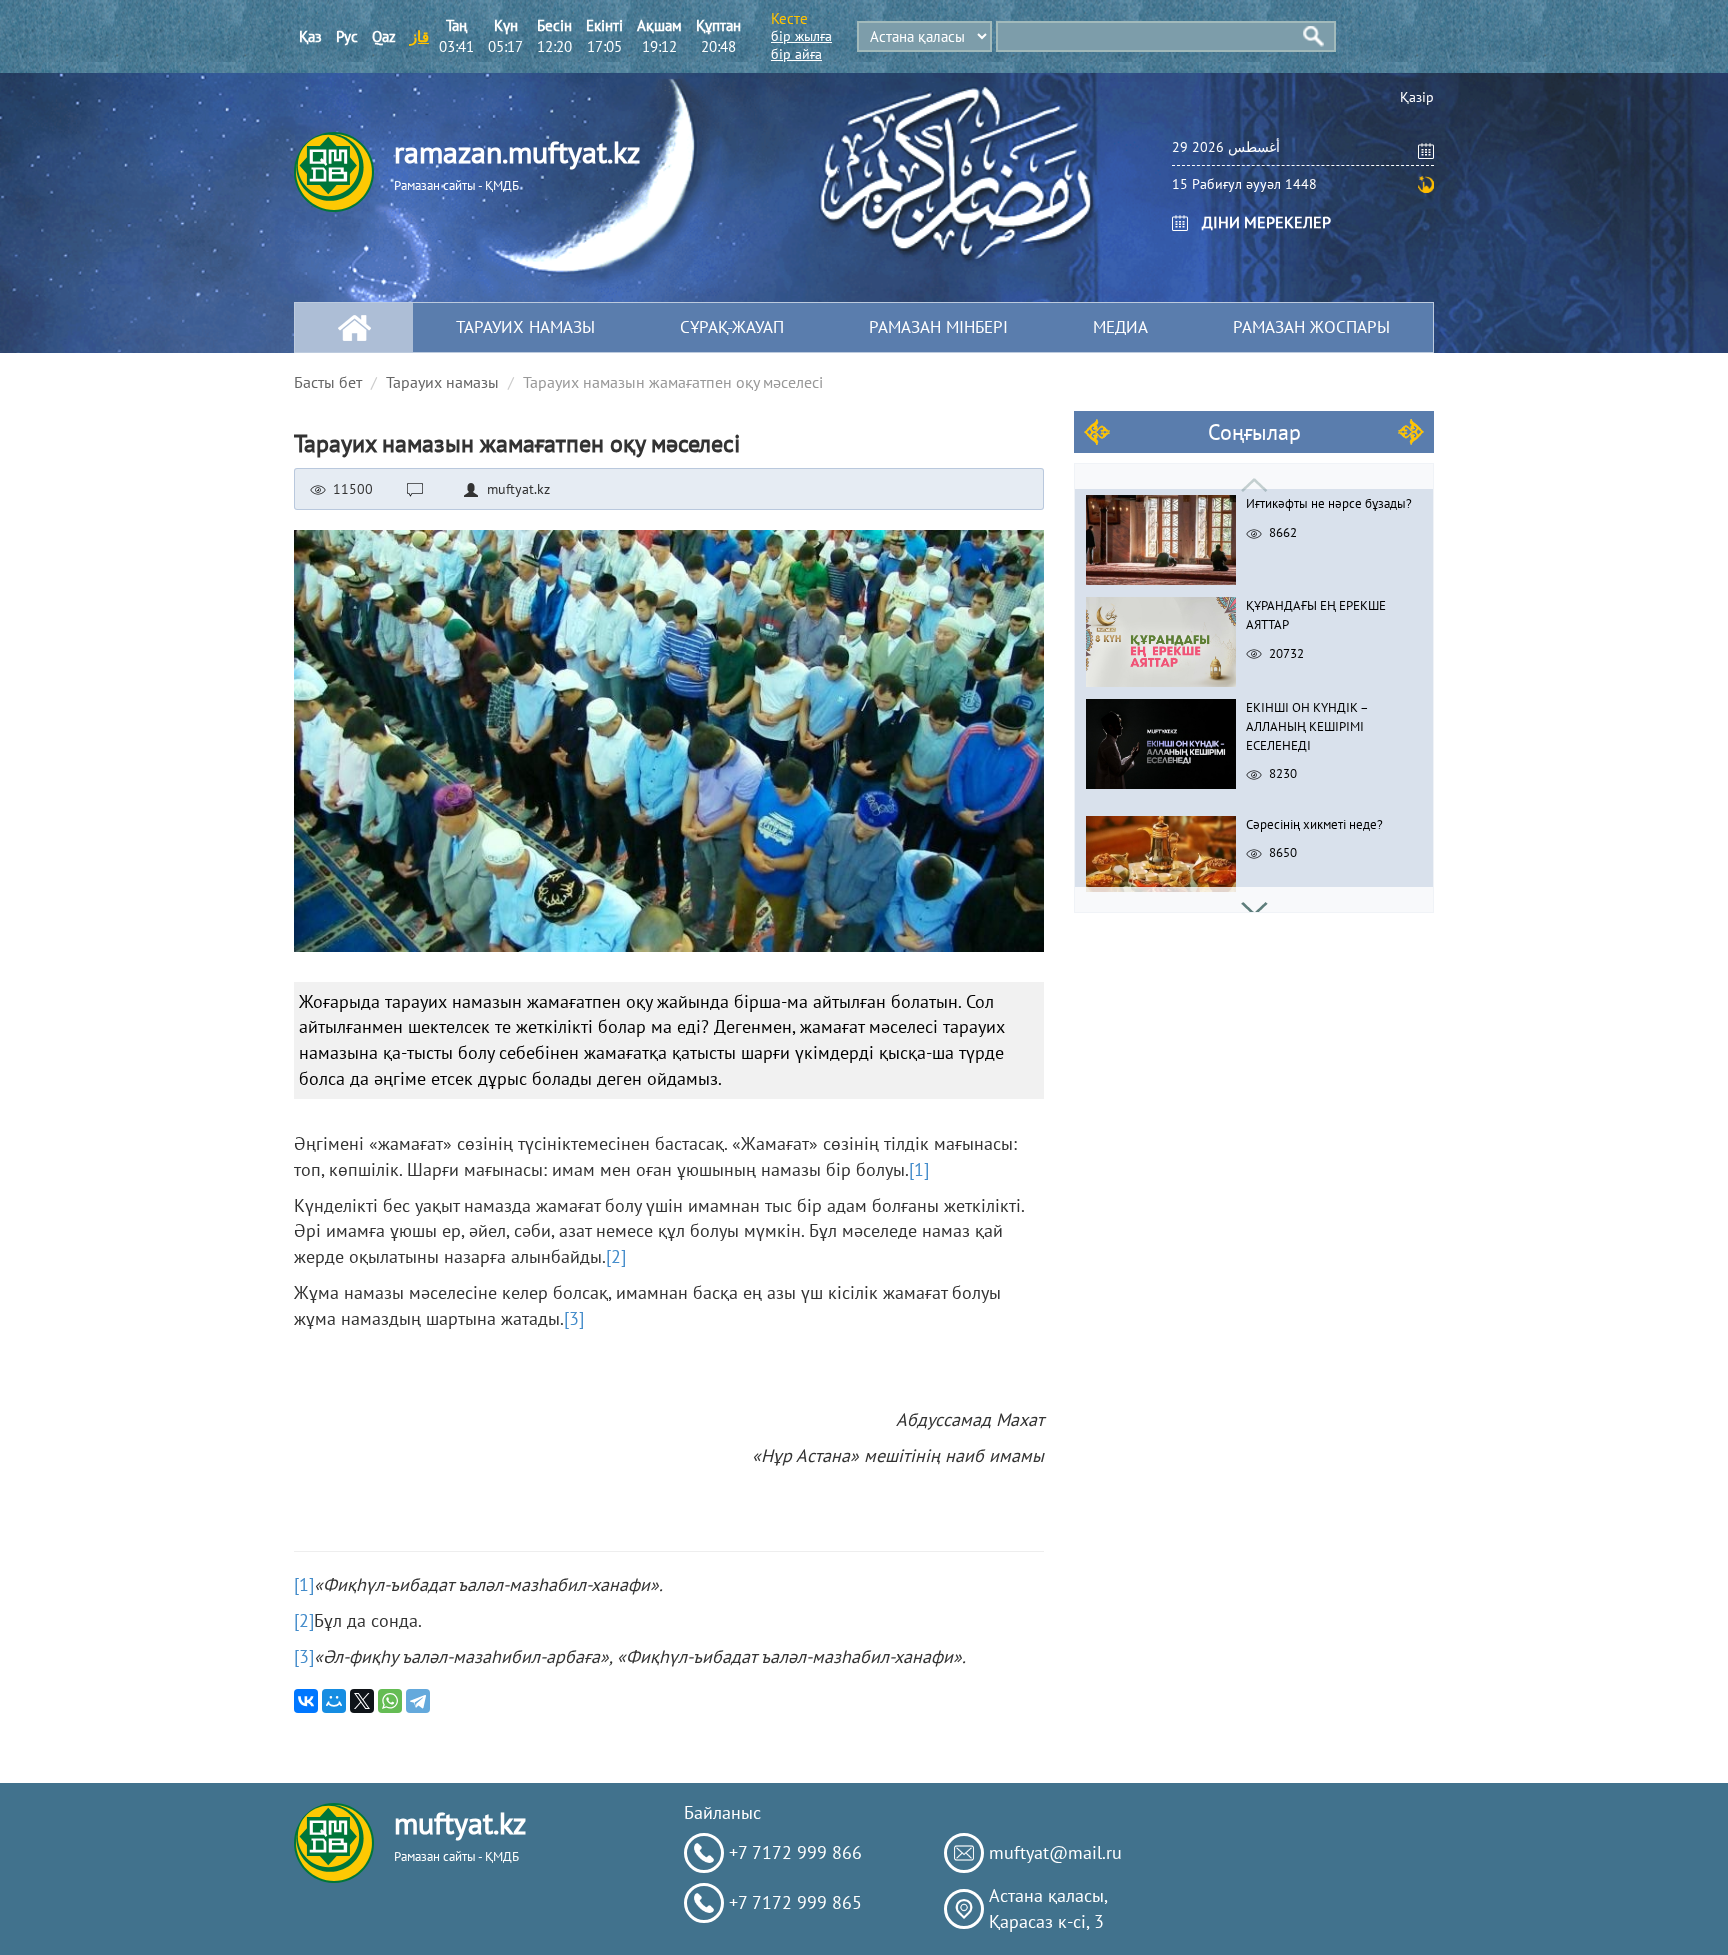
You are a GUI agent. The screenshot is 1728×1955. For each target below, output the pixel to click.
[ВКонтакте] (306, 1701)
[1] (919, 1169)
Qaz (384, 36)
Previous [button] (1254, 476)
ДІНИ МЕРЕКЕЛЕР (1266, 222)
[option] (1254, 535)
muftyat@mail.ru (1055, 1852)
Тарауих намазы (525, 327)
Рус (347, 36)
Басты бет (328, 382)
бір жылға (801, 36)
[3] (574, 1318)
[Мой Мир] (334, 1701)
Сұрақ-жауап (732, 327)
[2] (616, 1256)
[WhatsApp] (390, 1701)
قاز (419, 36)
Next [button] (1254, 899)
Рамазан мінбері (938, 327)
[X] (362, 1701)
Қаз (310, 36)
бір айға (796, 54)
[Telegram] (418, 1701)
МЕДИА (1120, 327)
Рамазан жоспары (1311, 327)
